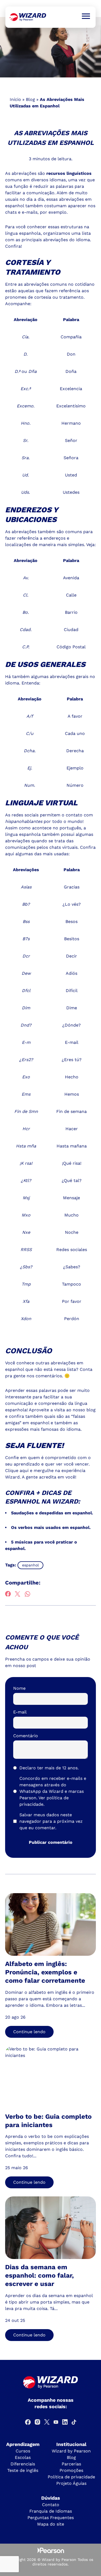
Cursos (23, 2451)
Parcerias (71, 2464)
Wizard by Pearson (71, 2451)
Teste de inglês (23, 2470)
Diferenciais (23, 2464)
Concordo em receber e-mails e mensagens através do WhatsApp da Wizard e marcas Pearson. (53, 1791)
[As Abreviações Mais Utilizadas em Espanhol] (28, 17)
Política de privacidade (71, 2477)
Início (15, 99)
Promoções (71, 2470)
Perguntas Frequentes (51, 2518)
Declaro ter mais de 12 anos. (49, 1768)
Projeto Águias (71, 2483)
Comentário (26, 1736)
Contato (51, 2505)
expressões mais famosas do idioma (43, 1429)
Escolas (23, 2457)
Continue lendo (29, 2032)
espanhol (30, 1565)
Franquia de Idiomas (51, 2511)
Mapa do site (51, 2524)
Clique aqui (17, 1471)
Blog (30, 99)
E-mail (20, 1712)
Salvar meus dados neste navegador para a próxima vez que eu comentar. (51, 1821)
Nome (19, 1688)
